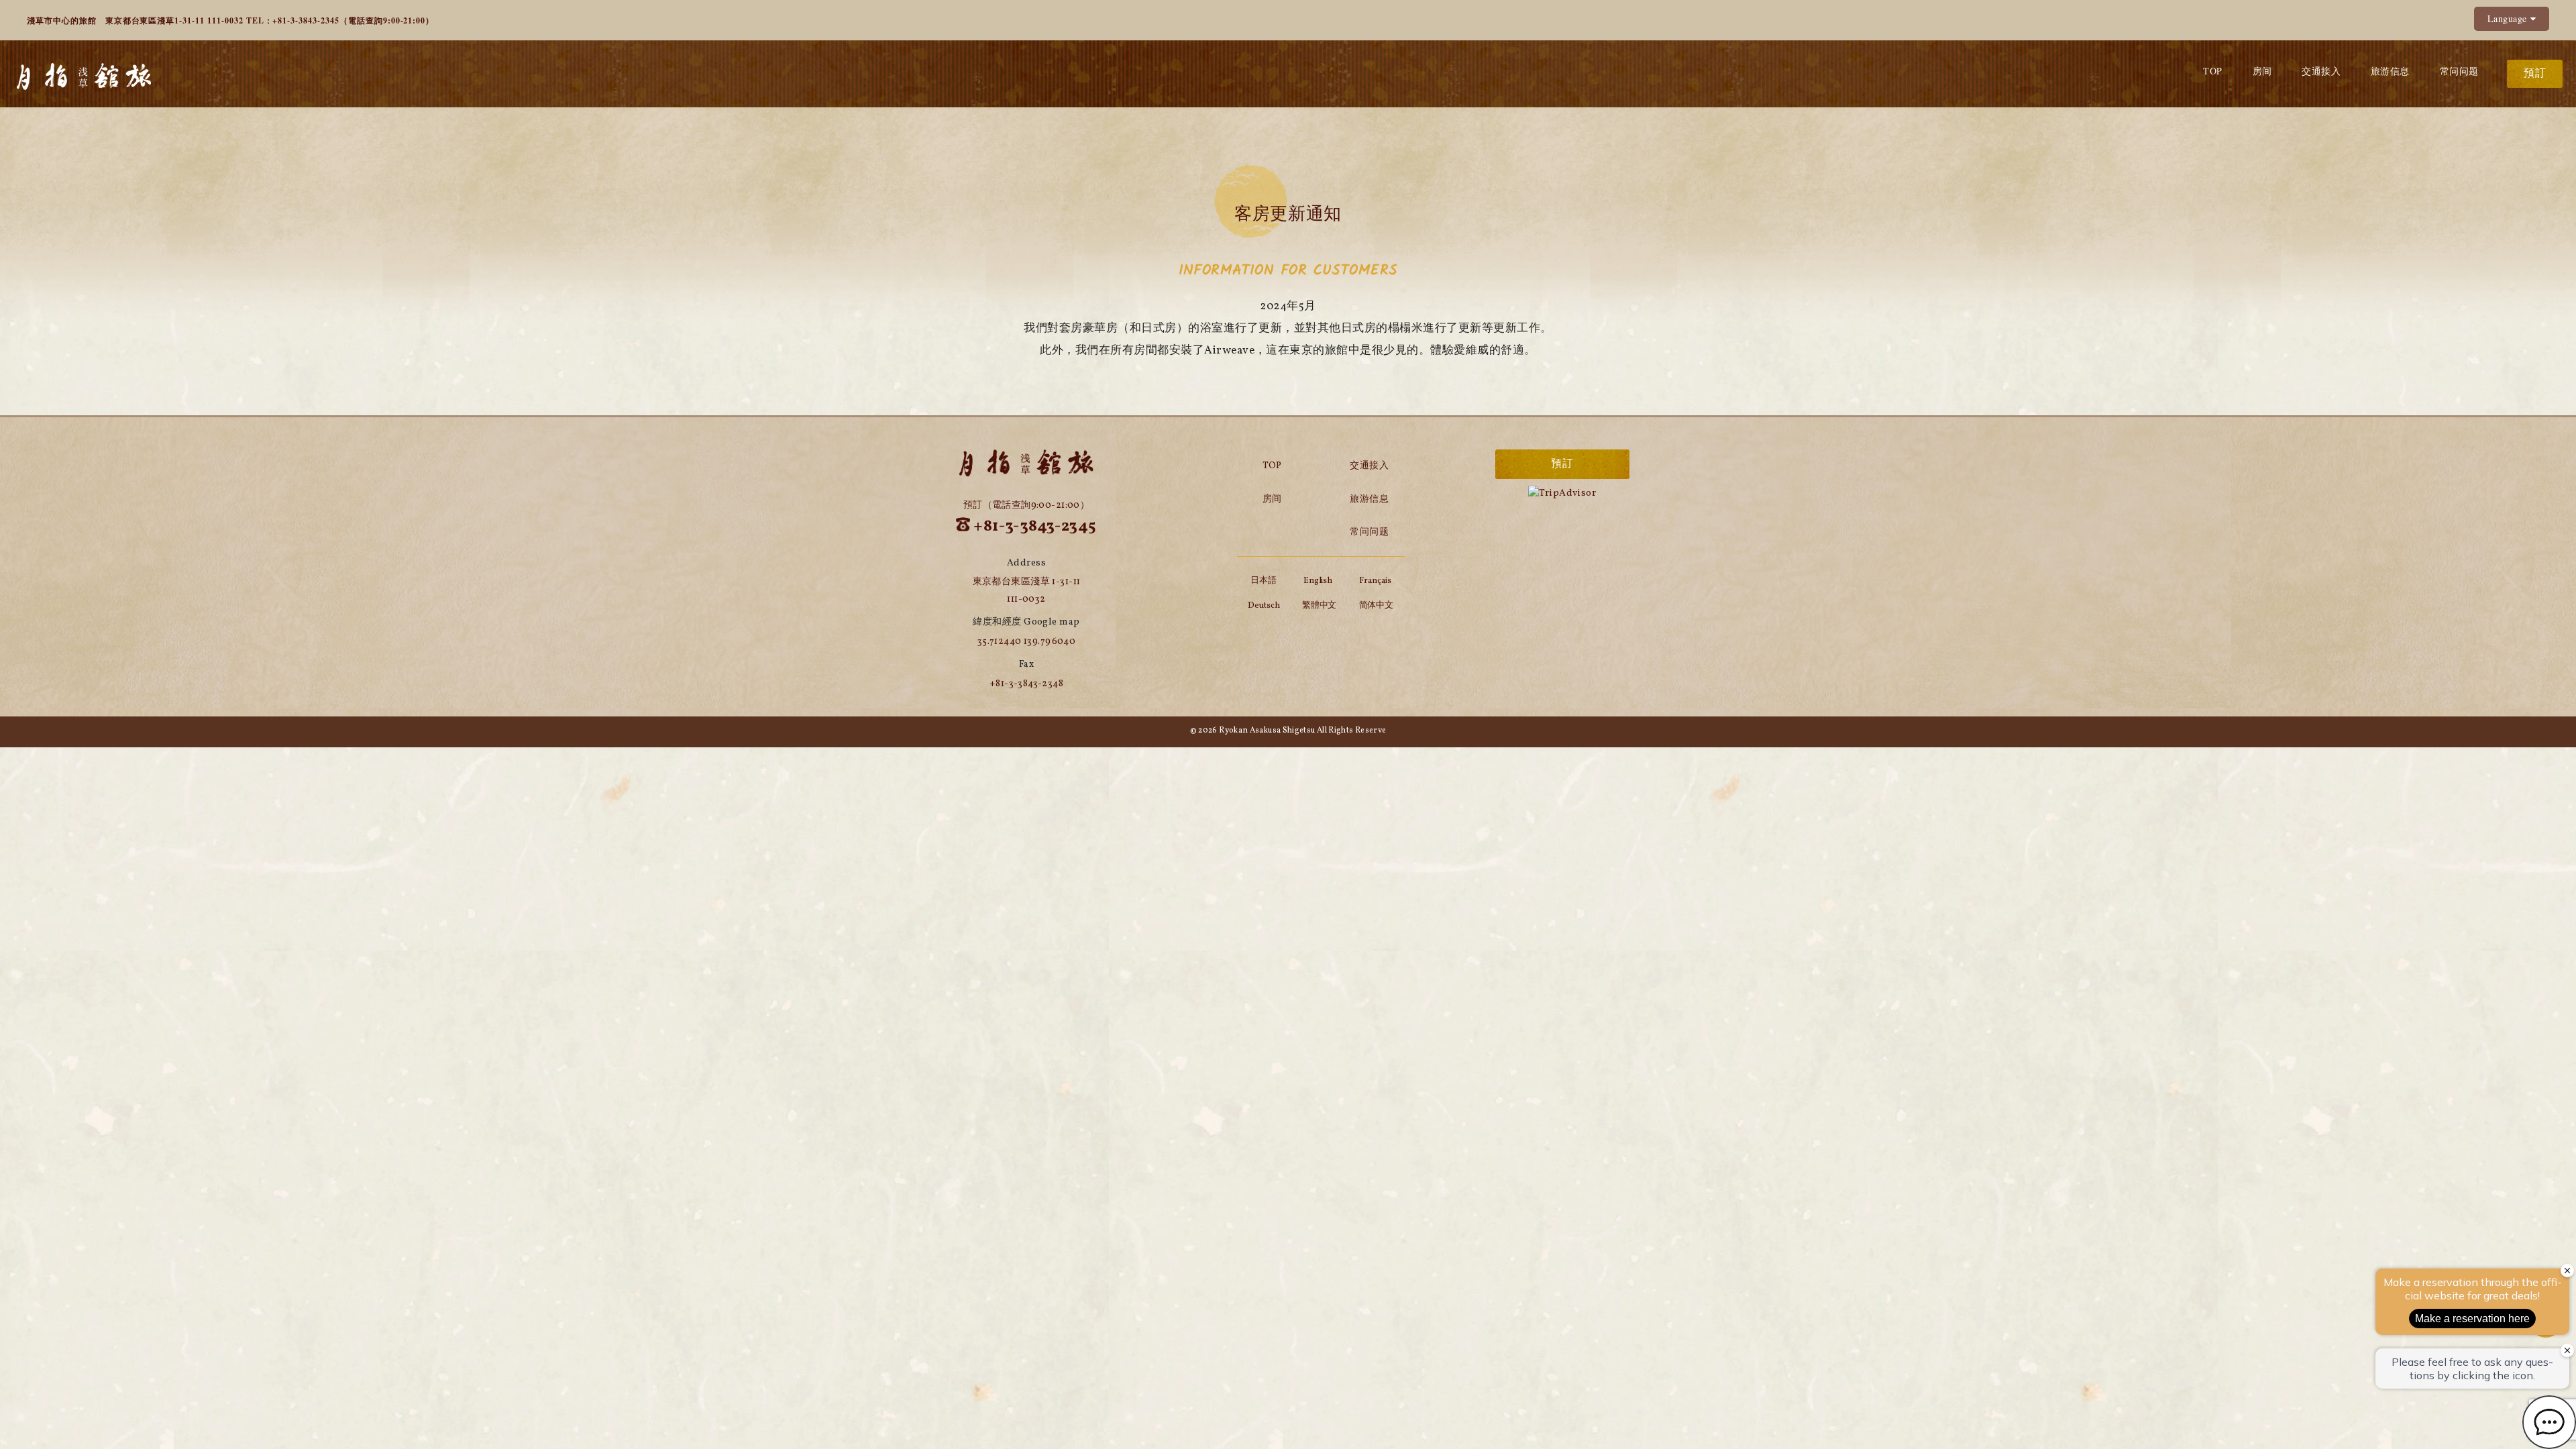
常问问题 (2459, 71)
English (1318, 581)
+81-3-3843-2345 (306, 20)
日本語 (1264, 581)
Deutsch (1264, 606)
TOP (2212, 71)
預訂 (2535, 74)
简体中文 (1377, 606)
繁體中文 (1320, 606)
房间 (2262, 71)
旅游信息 (2390, 71)
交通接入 (2321, 71)
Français (1375, 581)
